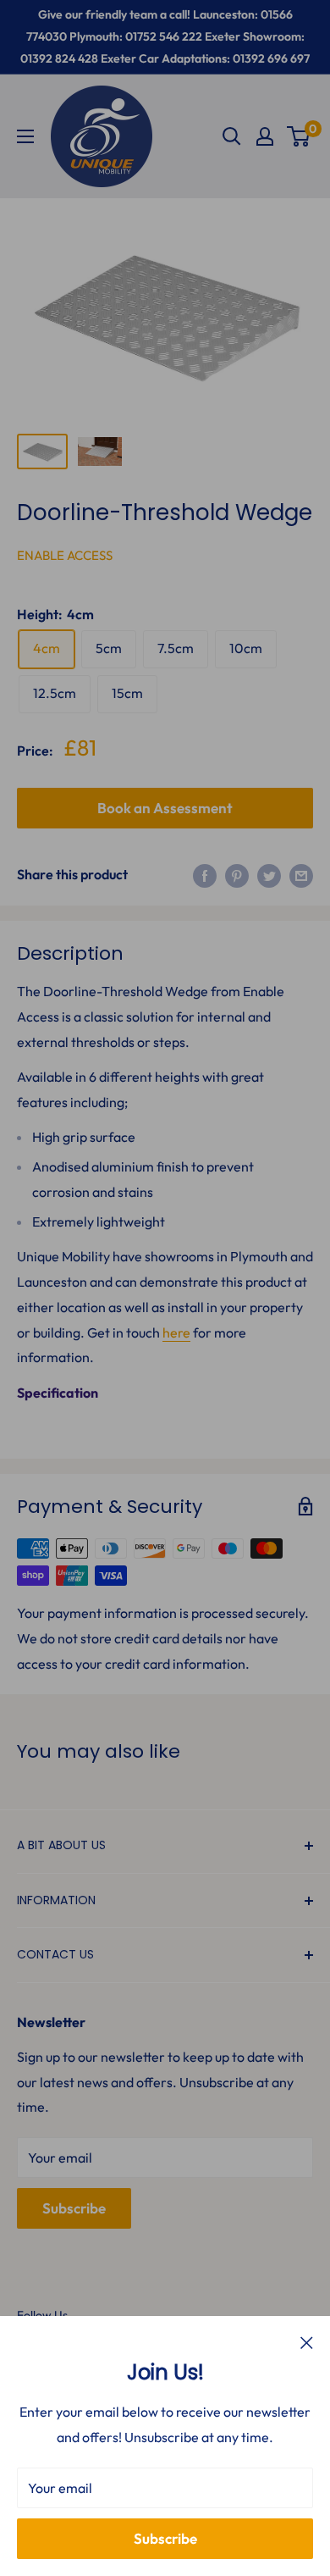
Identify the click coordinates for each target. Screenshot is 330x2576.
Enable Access (65, 555)
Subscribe (165, 2538)
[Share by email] (301, 875)
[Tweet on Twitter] (269, 875)
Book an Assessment (165, 808)
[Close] (307, 2342)
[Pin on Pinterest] (237, 875)
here (176, 1332)
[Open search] (232, 136)
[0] (299, 136)
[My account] (265, 136)
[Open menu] (25, 136)
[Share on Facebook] (205, 875)
